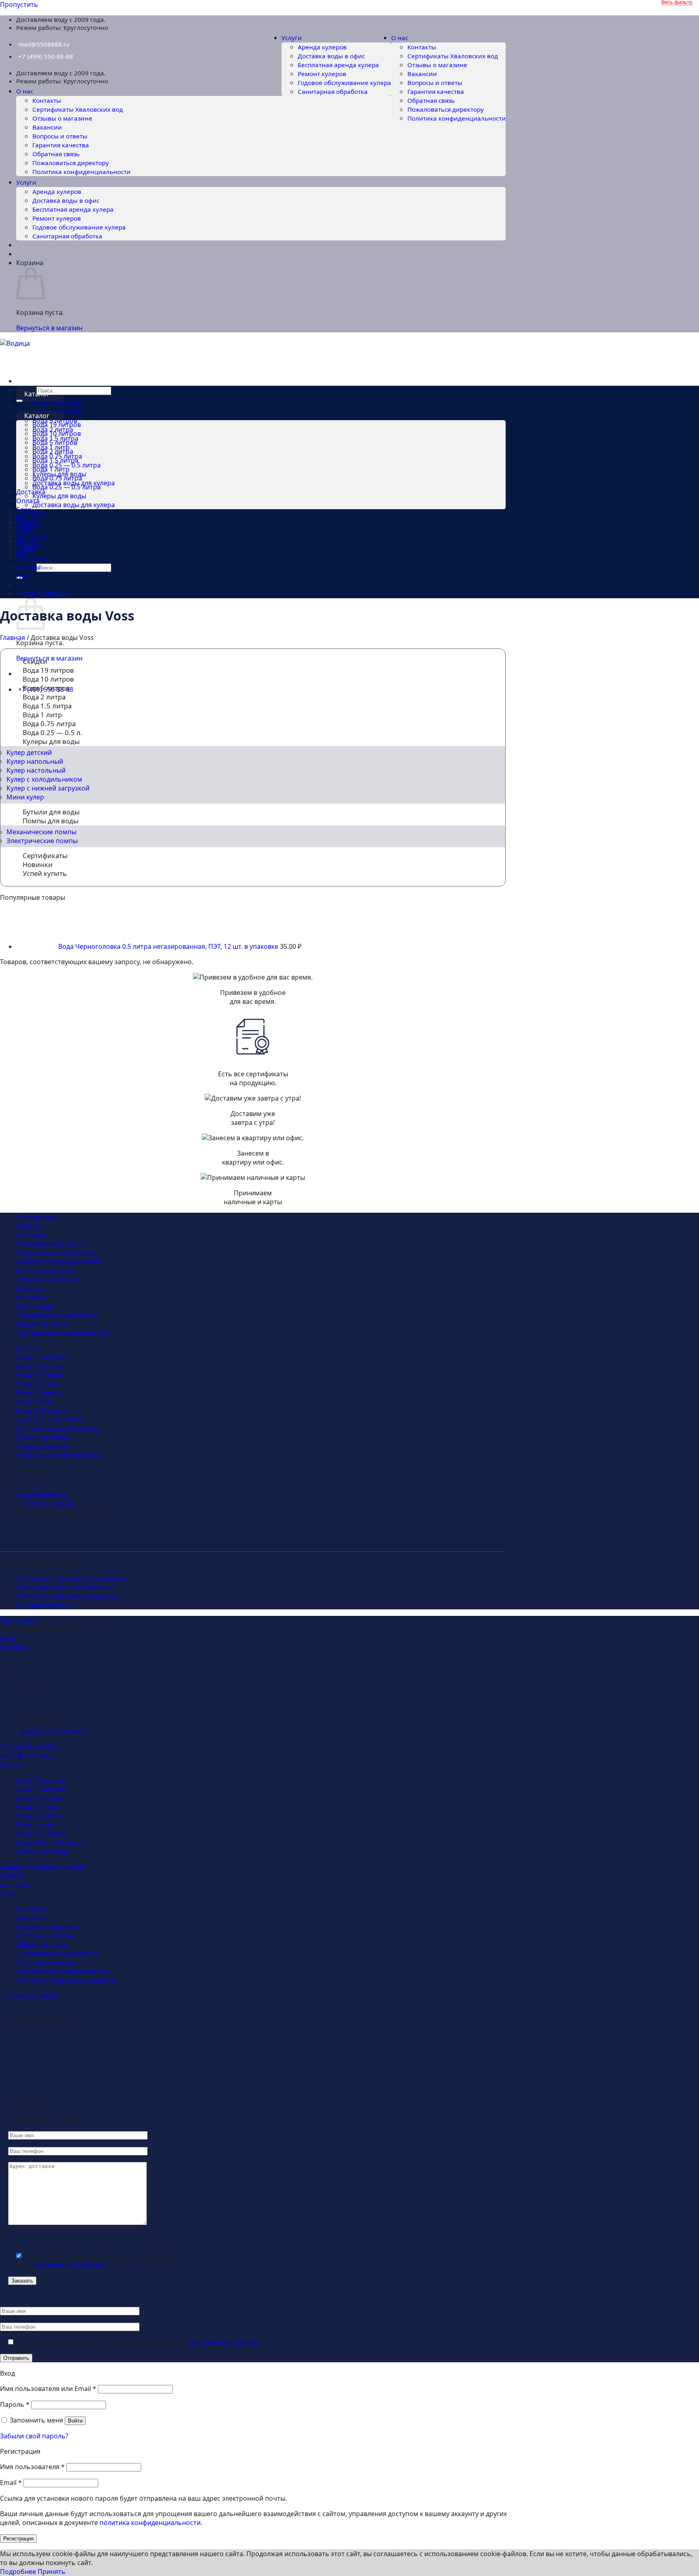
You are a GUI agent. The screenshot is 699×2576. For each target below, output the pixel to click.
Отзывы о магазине (437, 65)
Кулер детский (29, 752)
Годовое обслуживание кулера (344, 83)
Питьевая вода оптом (51, 1244)
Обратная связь (431, 100)
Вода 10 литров (57, 434)
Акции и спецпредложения (59, 1262)
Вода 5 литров (55, 442)
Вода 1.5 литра (55, 460)
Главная (13, 638)
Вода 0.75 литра (57, 478)
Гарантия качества (436, 91)
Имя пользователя (32, 2467)
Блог (23, 531)
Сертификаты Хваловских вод (453, 56)
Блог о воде (35, 1306)
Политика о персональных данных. (72, 1578)
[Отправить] (19, 401)
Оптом (27, 540)
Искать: (26, 391)
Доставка (31, 492)
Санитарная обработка (333, 91)
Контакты (422, 47)
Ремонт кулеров (322, 74)
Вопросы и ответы (435, 83)
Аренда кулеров (322, 47)
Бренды (28, 567)
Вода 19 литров (57, 403)
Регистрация (18, 2539)
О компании (36, 1217)
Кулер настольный (36, 770)
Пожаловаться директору (446, 109)
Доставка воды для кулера (74, 505)
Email (11, 2482)
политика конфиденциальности (150, 2523)
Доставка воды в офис (331, 56)
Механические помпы (41, 832)
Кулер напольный (35, 761)
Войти (75, 2421)
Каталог (37, 416)
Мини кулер (25, 797)
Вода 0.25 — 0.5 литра (67, 487)
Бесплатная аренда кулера (338, 65)
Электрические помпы (42, 841)
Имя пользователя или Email (48, 2389)
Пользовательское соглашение (66, 1587)
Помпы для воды (51, 821)
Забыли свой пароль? (34, 2436)
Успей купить (45, 873)
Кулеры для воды (59, 496)
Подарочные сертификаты (58, 1455)
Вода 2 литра (53, 451)
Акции (26, 549)
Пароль (15, 2404)
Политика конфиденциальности (456, 118)
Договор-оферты (43, 1605)
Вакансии (422, 74)
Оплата (28, 501)
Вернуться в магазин (49, 328)
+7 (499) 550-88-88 (46, 56)
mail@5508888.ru (44, 44)
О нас (400, 38)
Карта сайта (19, 1620)
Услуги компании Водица (56, 1253)
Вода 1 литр (51, 469)
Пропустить (19, 4)
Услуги (292, 38)
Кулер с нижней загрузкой (48, 788)
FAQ (22, 576)
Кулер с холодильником (44, 779)
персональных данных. (69, 2265)
